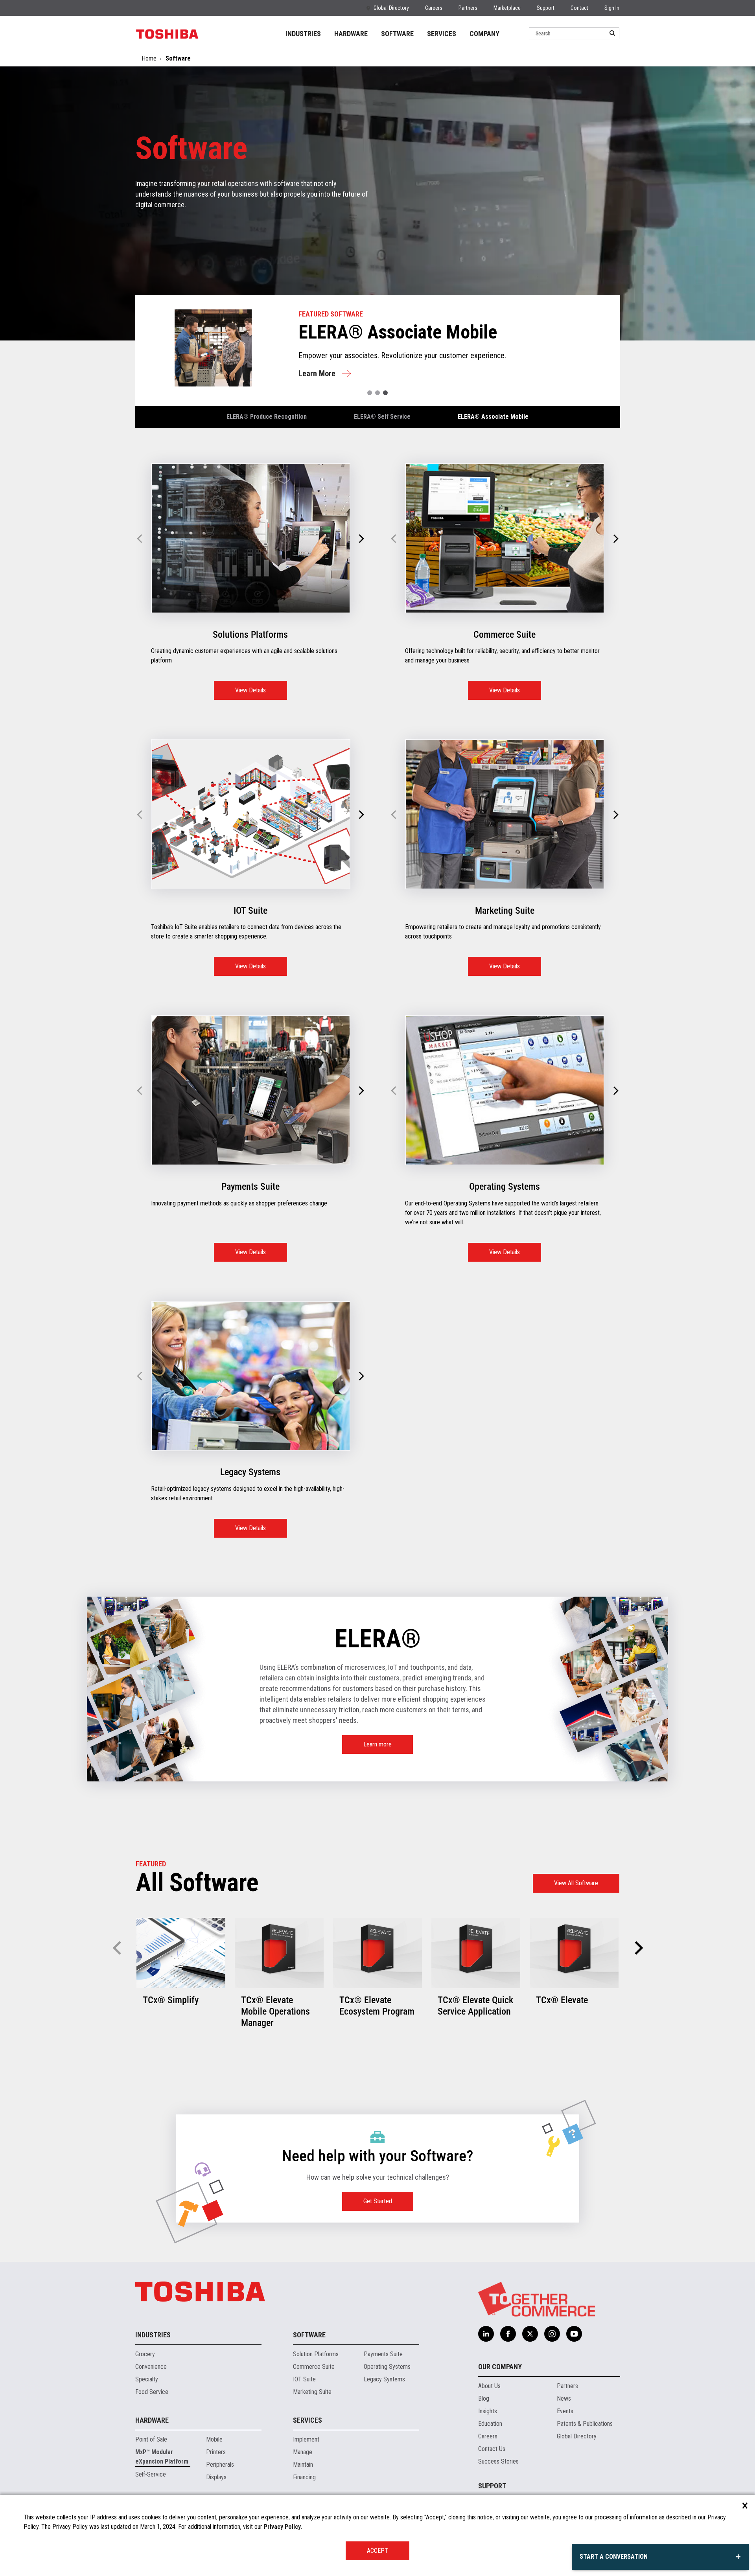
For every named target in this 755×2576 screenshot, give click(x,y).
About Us (489, 2386)
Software (309, 2335)
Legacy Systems (384, 2379)
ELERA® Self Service (382, 417)
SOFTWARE (397, 34)
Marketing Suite (312, 2392)
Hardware (152, 2420)
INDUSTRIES (303, 34)
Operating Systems (387, 2367)
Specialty (147, 2379)
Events (565, 2411)
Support (546, 8)
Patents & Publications (585, 2424)
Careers (434, 8)
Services (308, 2420)
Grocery (145, 2354)
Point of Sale (151, 2439)
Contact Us (492, 2449)
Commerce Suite (314, 2367)
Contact (579, 8)
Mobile (214, 2439)
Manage (303, 2452)
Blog (484, 2398)
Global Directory (391, 8)
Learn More (351, 376)
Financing (304, 2477)
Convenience (151, 2367)
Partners (468, 8)
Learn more (377, 1744)
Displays (216, 2477)
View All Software (576, 1883)
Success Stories (498, 2461)
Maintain (303, 2465)
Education (490, 2424)
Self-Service (151, 2474)
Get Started (378, 2201)
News (564, 2398)
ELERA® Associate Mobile (493, 417)
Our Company (500, 2367)
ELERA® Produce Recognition (267, 417)
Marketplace (507, 8)
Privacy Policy (282, 2527)
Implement (306, 2439)
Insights (488, 2411)
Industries (153, 2335)
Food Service (152, 2392)
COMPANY (484, 34)
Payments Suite (383, 2354)
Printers (216, 2452)
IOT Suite (304, 2379)
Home (149, 58)
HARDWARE (351, 34)
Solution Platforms (316, 2354)
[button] (370, 393)
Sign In (612, 8)
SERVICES (442, 34)
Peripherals (220, 2465)
